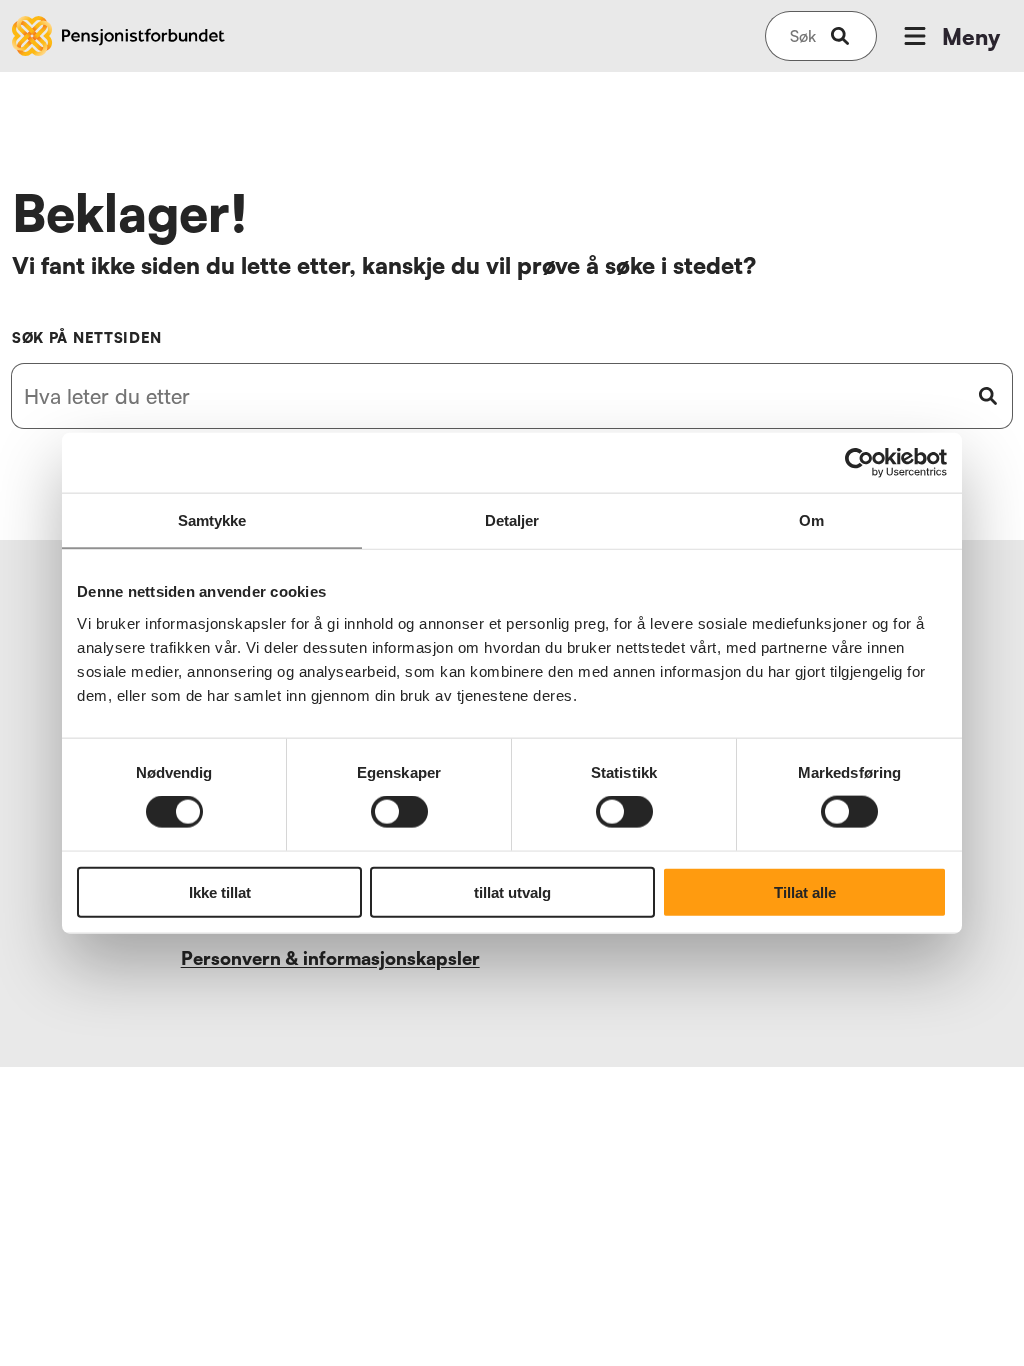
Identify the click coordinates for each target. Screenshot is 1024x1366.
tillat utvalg (512, 891)
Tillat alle (805, 891)
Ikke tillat (220, 891)
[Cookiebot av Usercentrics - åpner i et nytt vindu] (859, 463)
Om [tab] (811, 520)
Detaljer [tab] (512, 520)
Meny (971, 36)
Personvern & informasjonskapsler (330, 958)
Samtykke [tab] (212, 520)
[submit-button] (840, 36)
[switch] (399, 812)
